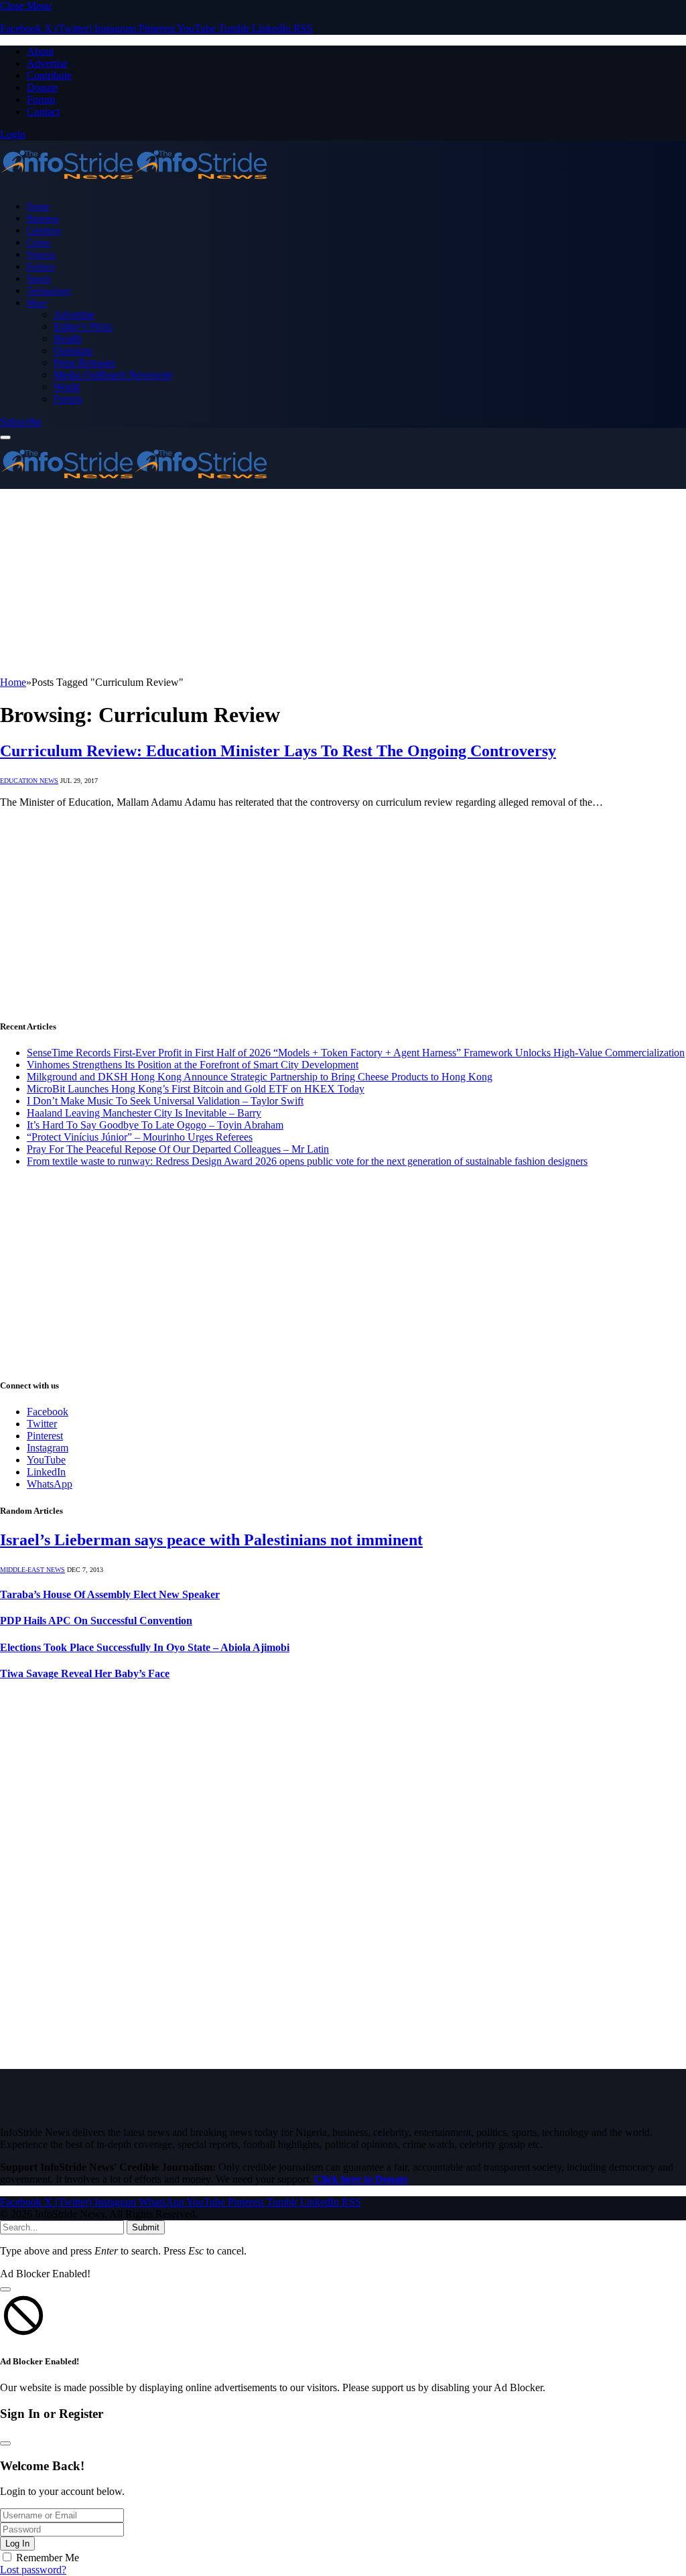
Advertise (47, 63)
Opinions (73, 351)
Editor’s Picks (83, 327)
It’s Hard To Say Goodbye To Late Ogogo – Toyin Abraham (155, 1125)
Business (43, 218)
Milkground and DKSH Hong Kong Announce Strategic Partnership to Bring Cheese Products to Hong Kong (260, 1077)
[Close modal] (5, 2289)
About (40, 51)
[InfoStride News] (134, 183)
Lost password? (33, 2570)
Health (68, 339)
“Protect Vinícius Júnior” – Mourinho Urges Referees (140, 1137)
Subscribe (21, 422)
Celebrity (44, 230)
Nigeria (41, 255)
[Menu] (5, 437)
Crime (39, 242)
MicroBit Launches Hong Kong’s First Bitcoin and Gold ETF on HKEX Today (196, 1089)
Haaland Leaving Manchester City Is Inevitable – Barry (144, 1113)
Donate (42, 87)
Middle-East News (32, 1570)
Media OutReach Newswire (113, 375)
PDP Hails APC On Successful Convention (96, 1621)
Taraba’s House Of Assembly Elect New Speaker (110, 1594)
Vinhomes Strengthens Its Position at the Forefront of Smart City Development (193, 1065)
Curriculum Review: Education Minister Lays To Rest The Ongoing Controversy (278, 751)
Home (38, 206)
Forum (41, 99)
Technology (49, 291)
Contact (43, 112)
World (67, 387)
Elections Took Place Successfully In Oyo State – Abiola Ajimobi (145, 1647)
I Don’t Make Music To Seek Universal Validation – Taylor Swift (165, 1101)
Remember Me (48, 2558)
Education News (29, 781)
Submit (146, 2227)
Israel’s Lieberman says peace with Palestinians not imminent (211, 1540)
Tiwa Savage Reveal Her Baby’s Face (85, 1673)
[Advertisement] (343, 583)
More (37, 303)
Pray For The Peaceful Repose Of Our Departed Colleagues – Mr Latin (178, 1149)
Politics (41, 267)
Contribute (49, 75)
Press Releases (84, 363)
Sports (39, 279)
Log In (17, 2544)
